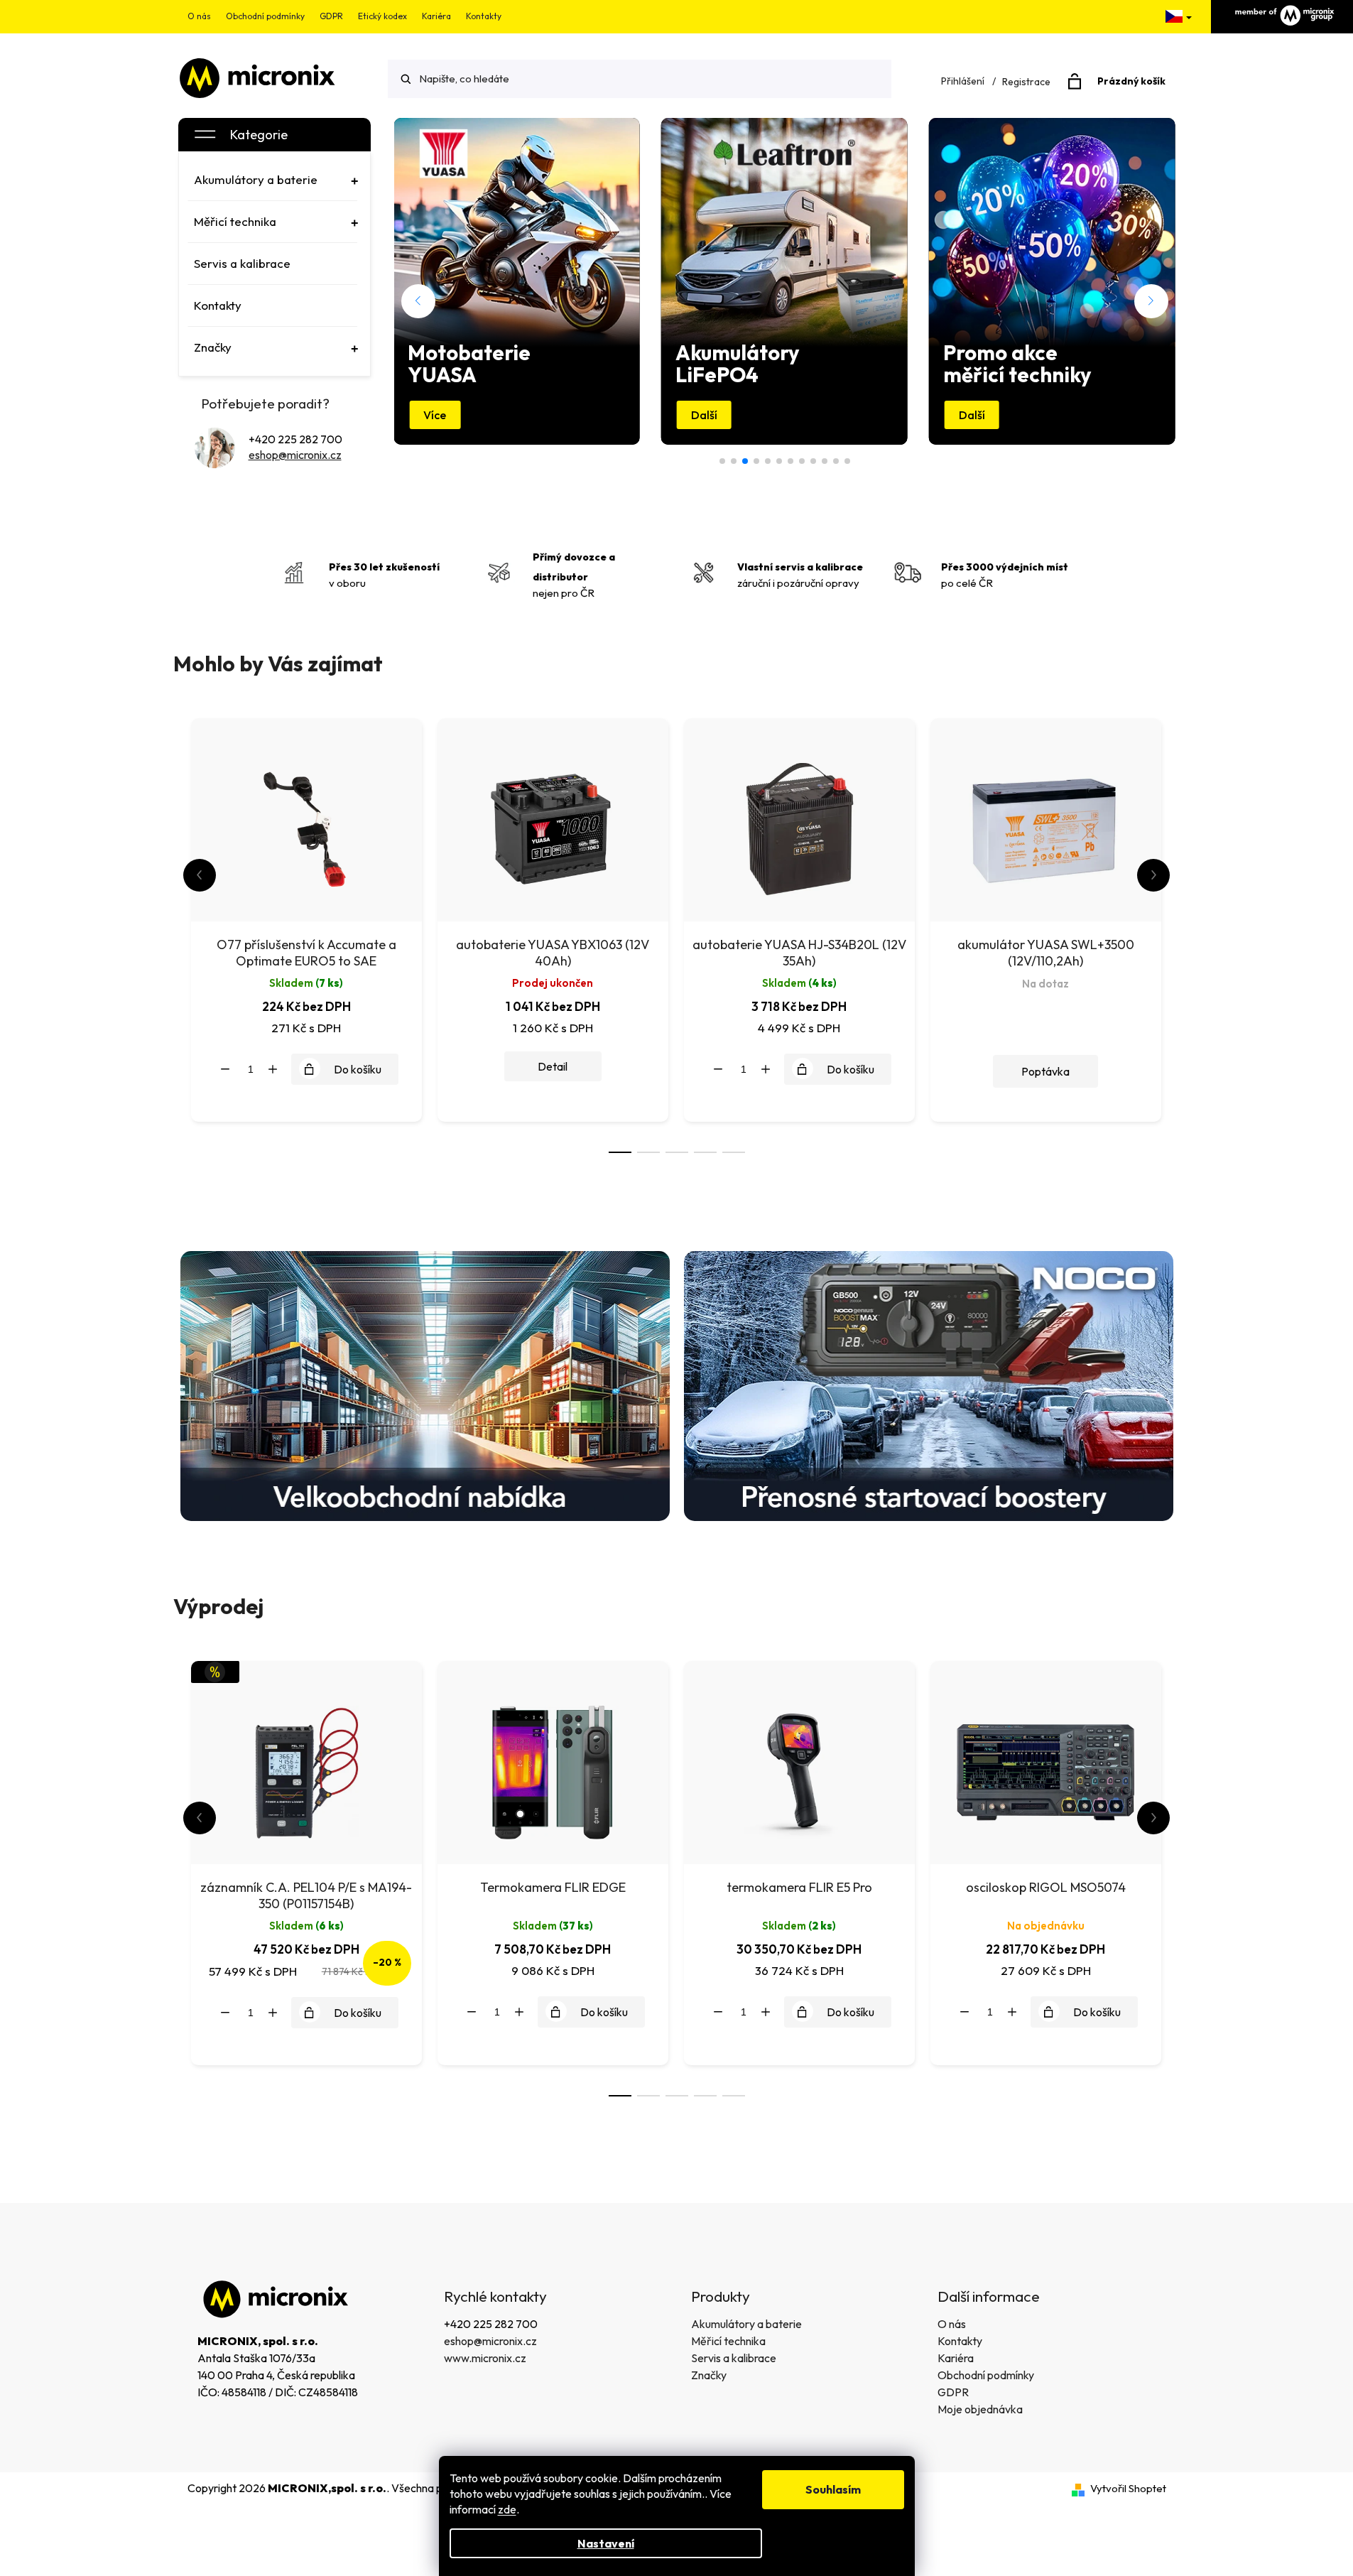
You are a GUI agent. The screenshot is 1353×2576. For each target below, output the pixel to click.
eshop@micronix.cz (295, 455)
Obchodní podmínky (265, 16)
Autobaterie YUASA (802, 461)
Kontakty (484, 16)
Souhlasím (833, 2489)
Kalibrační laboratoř (790, 461)
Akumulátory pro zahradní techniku (779, 461)
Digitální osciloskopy (734, 461)
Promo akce (768, 461)
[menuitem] (273, 180)
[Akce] (306, 1761)
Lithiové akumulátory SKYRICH (836, 461)
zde (507, 2509)
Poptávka (1045, 1071)
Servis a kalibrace (734, 2358)
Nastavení (606, 2543)
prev (200, 875)
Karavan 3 (756, 461)
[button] (418, 301)
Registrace (1026, 82)
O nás (199, 16)
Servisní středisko (825, 461)
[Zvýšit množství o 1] (273, 1069)
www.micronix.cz (485, 2358)
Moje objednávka (980, 2409)
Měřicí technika (728, 2341)
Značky (709, 2375)
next (1153, 875)
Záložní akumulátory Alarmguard (847, 461)
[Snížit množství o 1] (225, 1069)
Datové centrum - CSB (722, 461)
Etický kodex (382, 16)
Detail (553, 1066)
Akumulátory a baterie (746, 2324)
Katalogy (813, 461)
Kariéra (436, 16)
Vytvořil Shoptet (1128, 2488)
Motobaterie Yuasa (745, 461)
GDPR (331, 16)
